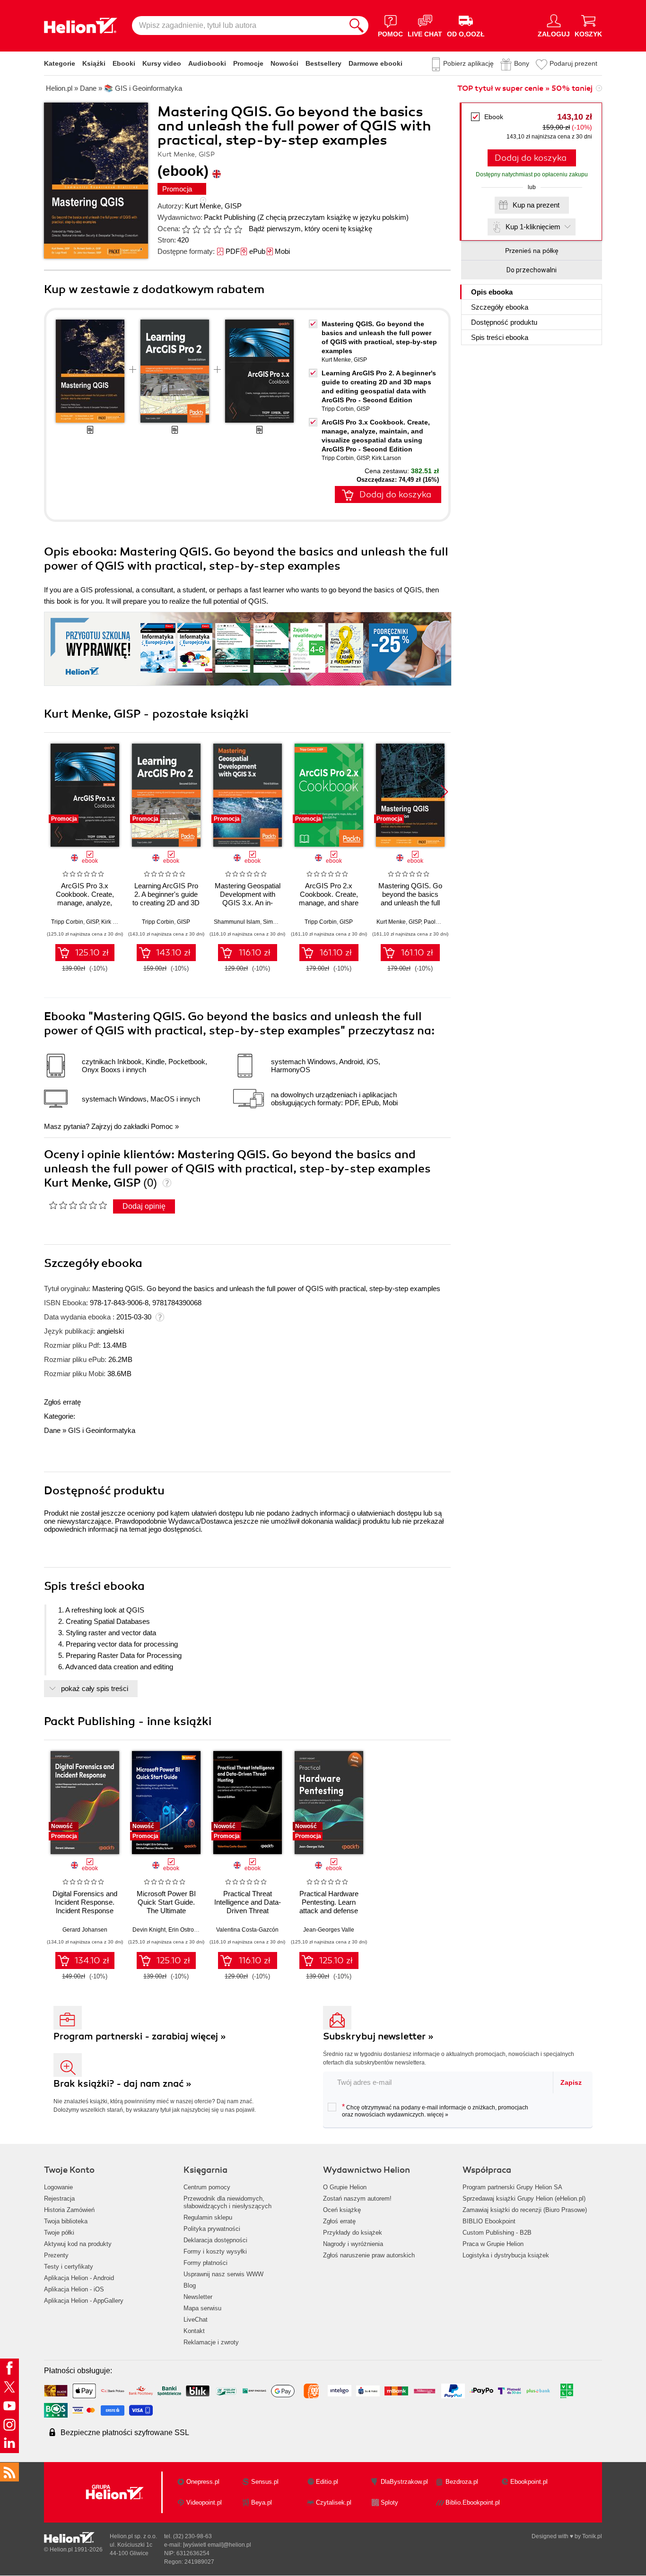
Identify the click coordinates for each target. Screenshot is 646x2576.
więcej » (438, 2115)
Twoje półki (59, 2233)
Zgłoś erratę (62, 1402)
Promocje (248, 63)
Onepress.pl (203, 2482)
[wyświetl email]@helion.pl (217, 2545)
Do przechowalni (532, 270)
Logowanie (58, 2187)
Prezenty (56, 2255)
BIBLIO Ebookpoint (489, 2221)
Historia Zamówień (69, 2210)
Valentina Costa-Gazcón (247, 1930)
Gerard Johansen (85, 1930)
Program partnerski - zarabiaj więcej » (140, 2036)
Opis (492, 292)
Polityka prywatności (212, 2229)
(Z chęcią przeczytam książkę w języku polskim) (333, 217)
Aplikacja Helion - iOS (74, 2289)
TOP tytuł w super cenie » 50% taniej (525, 88)
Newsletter (198, 2297)
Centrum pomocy (207, 2187)
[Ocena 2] (196, 229)
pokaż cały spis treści (95, 1688)
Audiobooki (207, 63)
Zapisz (571, 2082)
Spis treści (500, 337)
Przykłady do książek (353, 2233)
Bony (522, 63)
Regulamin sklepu (208, 2217)
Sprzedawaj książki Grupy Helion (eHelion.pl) (524, 2199)
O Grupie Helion (345, 2187)
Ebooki (124, 63)
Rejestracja (59, 2199)
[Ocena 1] (186, 229)
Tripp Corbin (338, 409)
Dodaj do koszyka (531, 158)
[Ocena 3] (207, 229)
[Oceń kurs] (78, 1205)
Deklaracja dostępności (215, 2240)
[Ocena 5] (227, 229)
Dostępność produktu (504, 322)
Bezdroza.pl (462, 2482)
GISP (233, 206)
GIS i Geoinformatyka (102, 1430)
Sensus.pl (265, 2482)
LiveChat (196, 2320)
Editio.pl (327, 2482)
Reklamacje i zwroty (211, 2342)
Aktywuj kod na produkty (78, 2244)
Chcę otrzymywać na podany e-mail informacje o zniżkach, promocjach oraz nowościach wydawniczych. (435, 2110)
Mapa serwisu (202, 2308)
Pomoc (162, 1126)
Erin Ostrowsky (187, 1930)
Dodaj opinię (144, 1206)
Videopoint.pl (204, 2502)
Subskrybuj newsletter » (378, 2036)
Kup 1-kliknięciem (533, 227)
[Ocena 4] (217, 229)
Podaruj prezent (573, 63)
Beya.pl (262, 2502)
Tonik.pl (592, 2536)
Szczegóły (500, 307)
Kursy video (162, 63)
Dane (52, 1430)
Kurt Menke (203, 206)
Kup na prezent (536, 205)
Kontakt (194, 2331)
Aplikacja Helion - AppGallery (84, 2301)
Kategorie (60, 63)
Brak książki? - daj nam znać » (122, 2084)
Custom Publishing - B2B (497, 2233)
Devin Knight (149, 1930)
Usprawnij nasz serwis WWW (223, 2274)
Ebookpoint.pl (529, 2482)
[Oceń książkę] (213, 229)
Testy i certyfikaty (69, 2267)
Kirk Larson (386, 458)
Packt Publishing (230, 217)
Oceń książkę (342, 2210)
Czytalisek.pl (334, 2502)
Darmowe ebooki (375, 63)
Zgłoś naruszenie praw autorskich (369, 2255)
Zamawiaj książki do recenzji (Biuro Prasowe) (525, 2210)
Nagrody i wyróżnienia (353, 2244)
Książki (94, 63)
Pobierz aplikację (468, 63)
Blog (190, 2285)
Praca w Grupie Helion (493, 2244)
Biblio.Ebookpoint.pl (473, 2502)
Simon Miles (279, 922)
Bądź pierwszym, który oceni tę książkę (310, 229)
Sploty (389, 2502)
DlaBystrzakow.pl (404, 2482)
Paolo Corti (438, 922)
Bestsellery (323, 63)
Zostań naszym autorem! (357, 2199)
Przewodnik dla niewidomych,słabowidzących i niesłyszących (227, 2202)
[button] (444, 792)
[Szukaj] (357, 26)
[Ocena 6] (238, 229)
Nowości (284, 63)
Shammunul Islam (237, 922)
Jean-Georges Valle (329, 1930)
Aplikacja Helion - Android (79, 2278)
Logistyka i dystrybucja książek (506, 2255)
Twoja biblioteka (66, 2221)
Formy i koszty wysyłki (215, 2251)
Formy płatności (205, 2263)
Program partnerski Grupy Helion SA (512, 2187)
